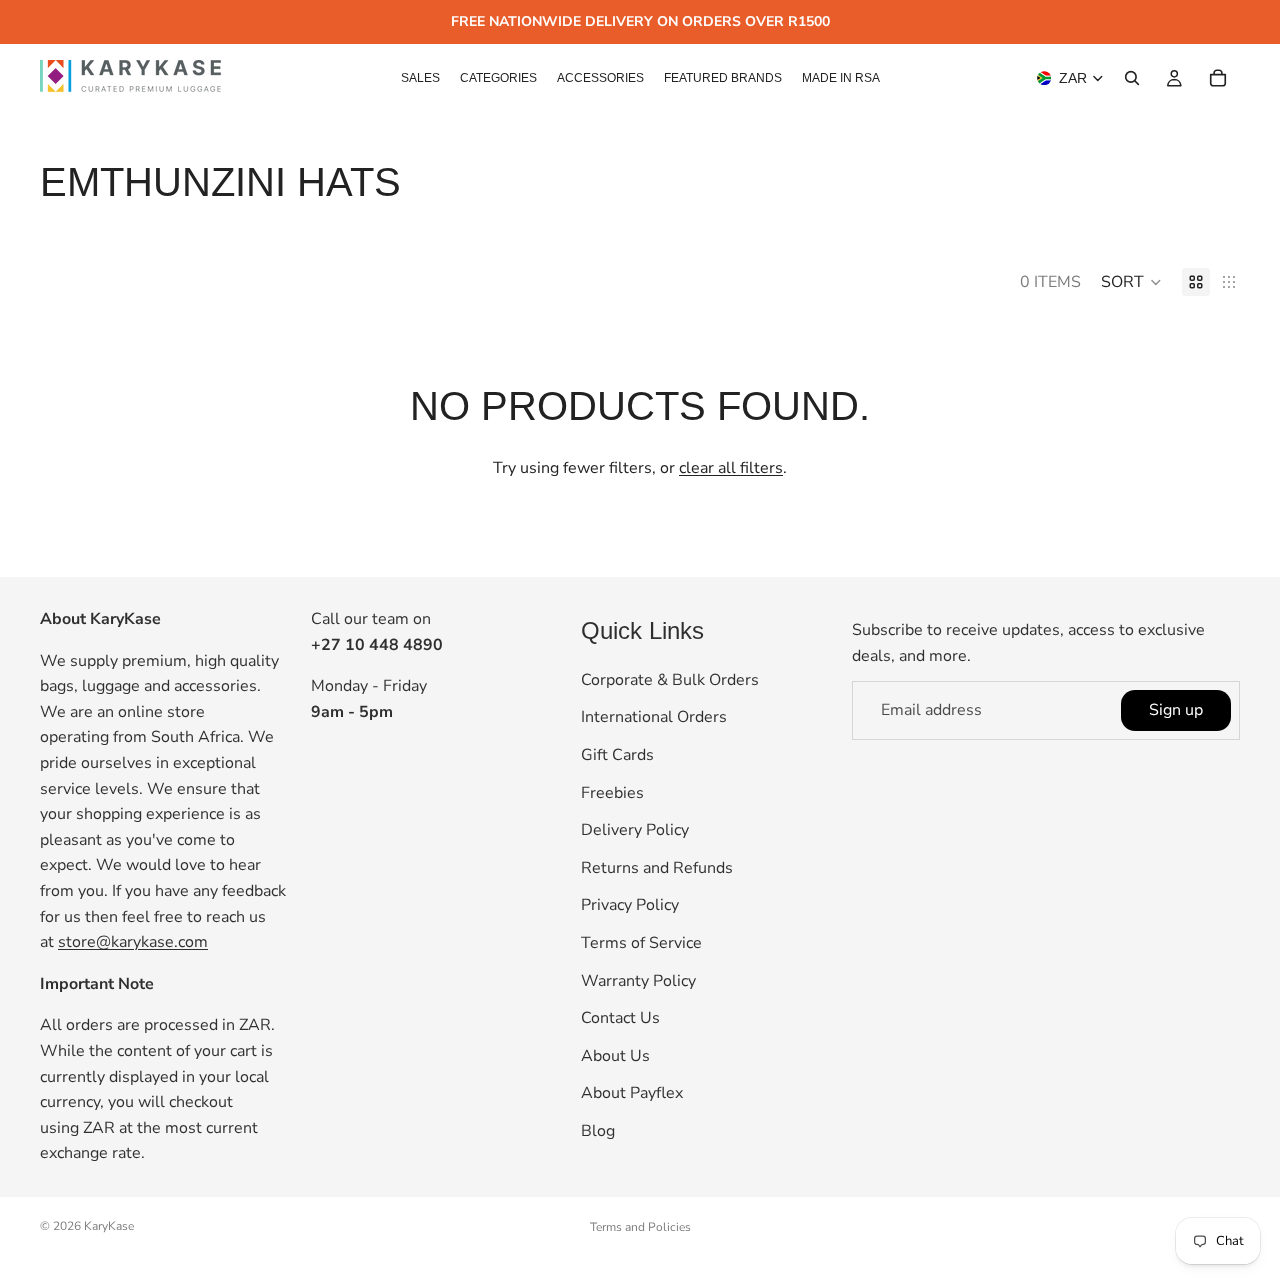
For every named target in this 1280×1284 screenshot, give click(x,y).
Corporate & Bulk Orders (670, 680)
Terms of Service (641, 943)
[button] (1131, 282)
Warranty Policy (638, 981)
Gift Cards (617, 755)
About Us (615, 1056)
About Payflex (632, 1093)
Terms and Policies (640, 1227)
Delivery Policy (635, 830)
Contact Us (620, 1018)
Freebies (612, 793)
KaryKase (109, 1226)
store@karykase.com (133, 942)
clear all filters (731, 468)
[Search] (1132, 78)
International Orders (654, 718)
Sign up (1176, 710)
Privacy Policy (630, 905)
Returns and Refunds (657, 868)
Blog (598, 1131)
